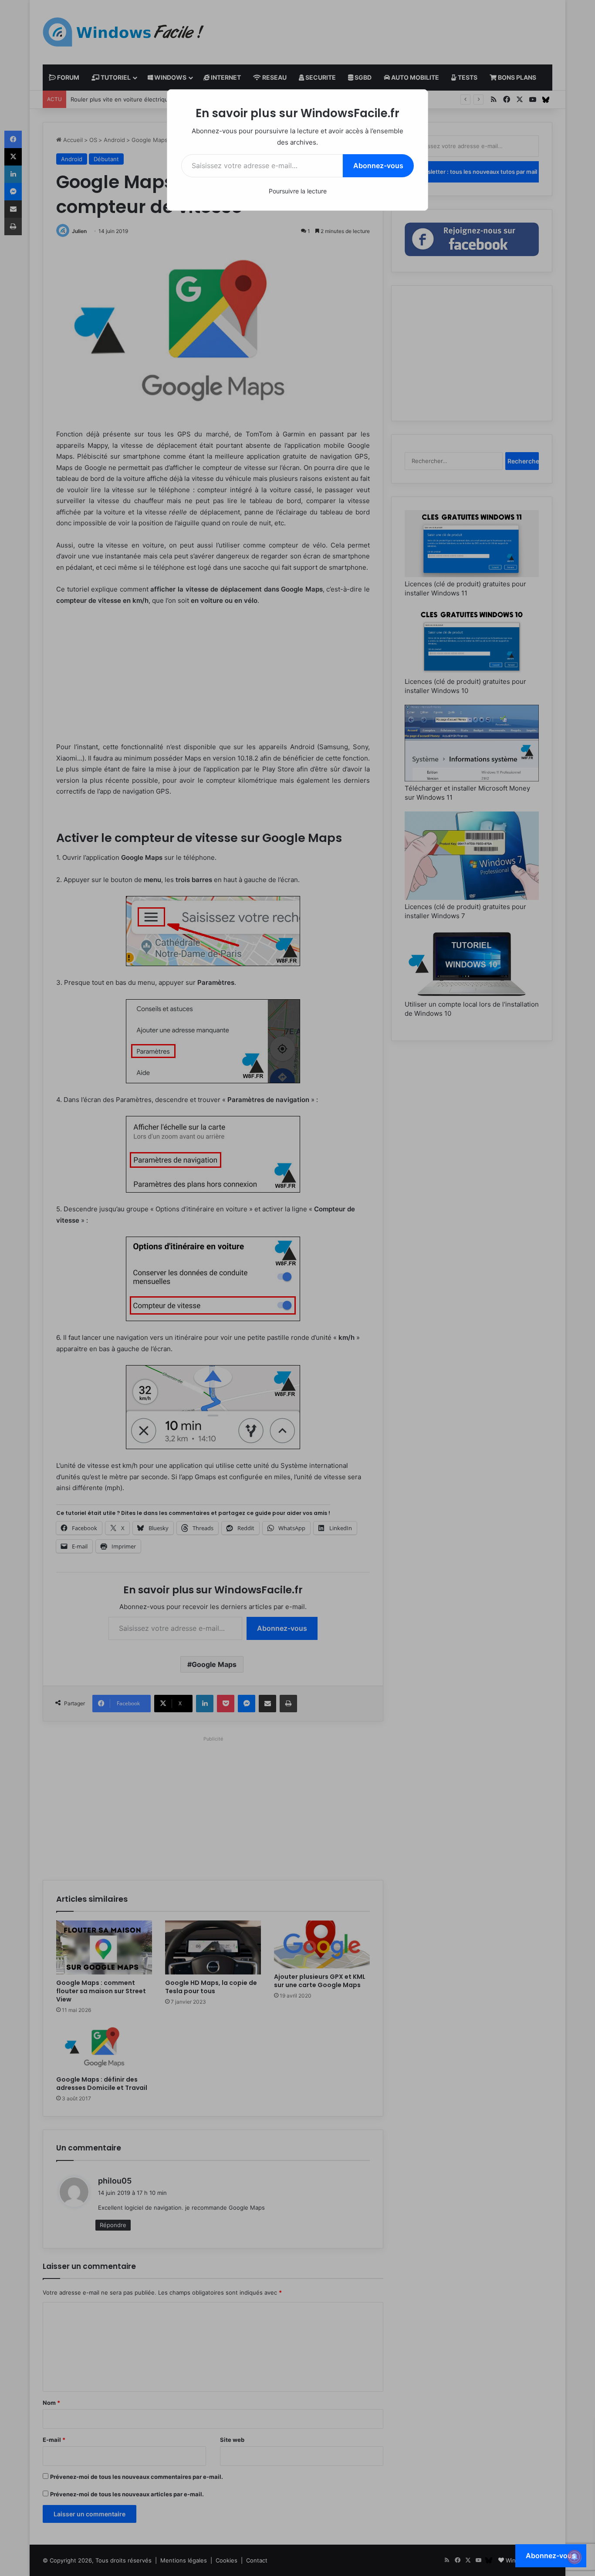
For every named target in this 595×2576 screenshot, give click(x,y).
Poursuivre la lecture (298, 191)
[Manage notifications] (575, 2557)
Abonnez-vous (378, 166)
